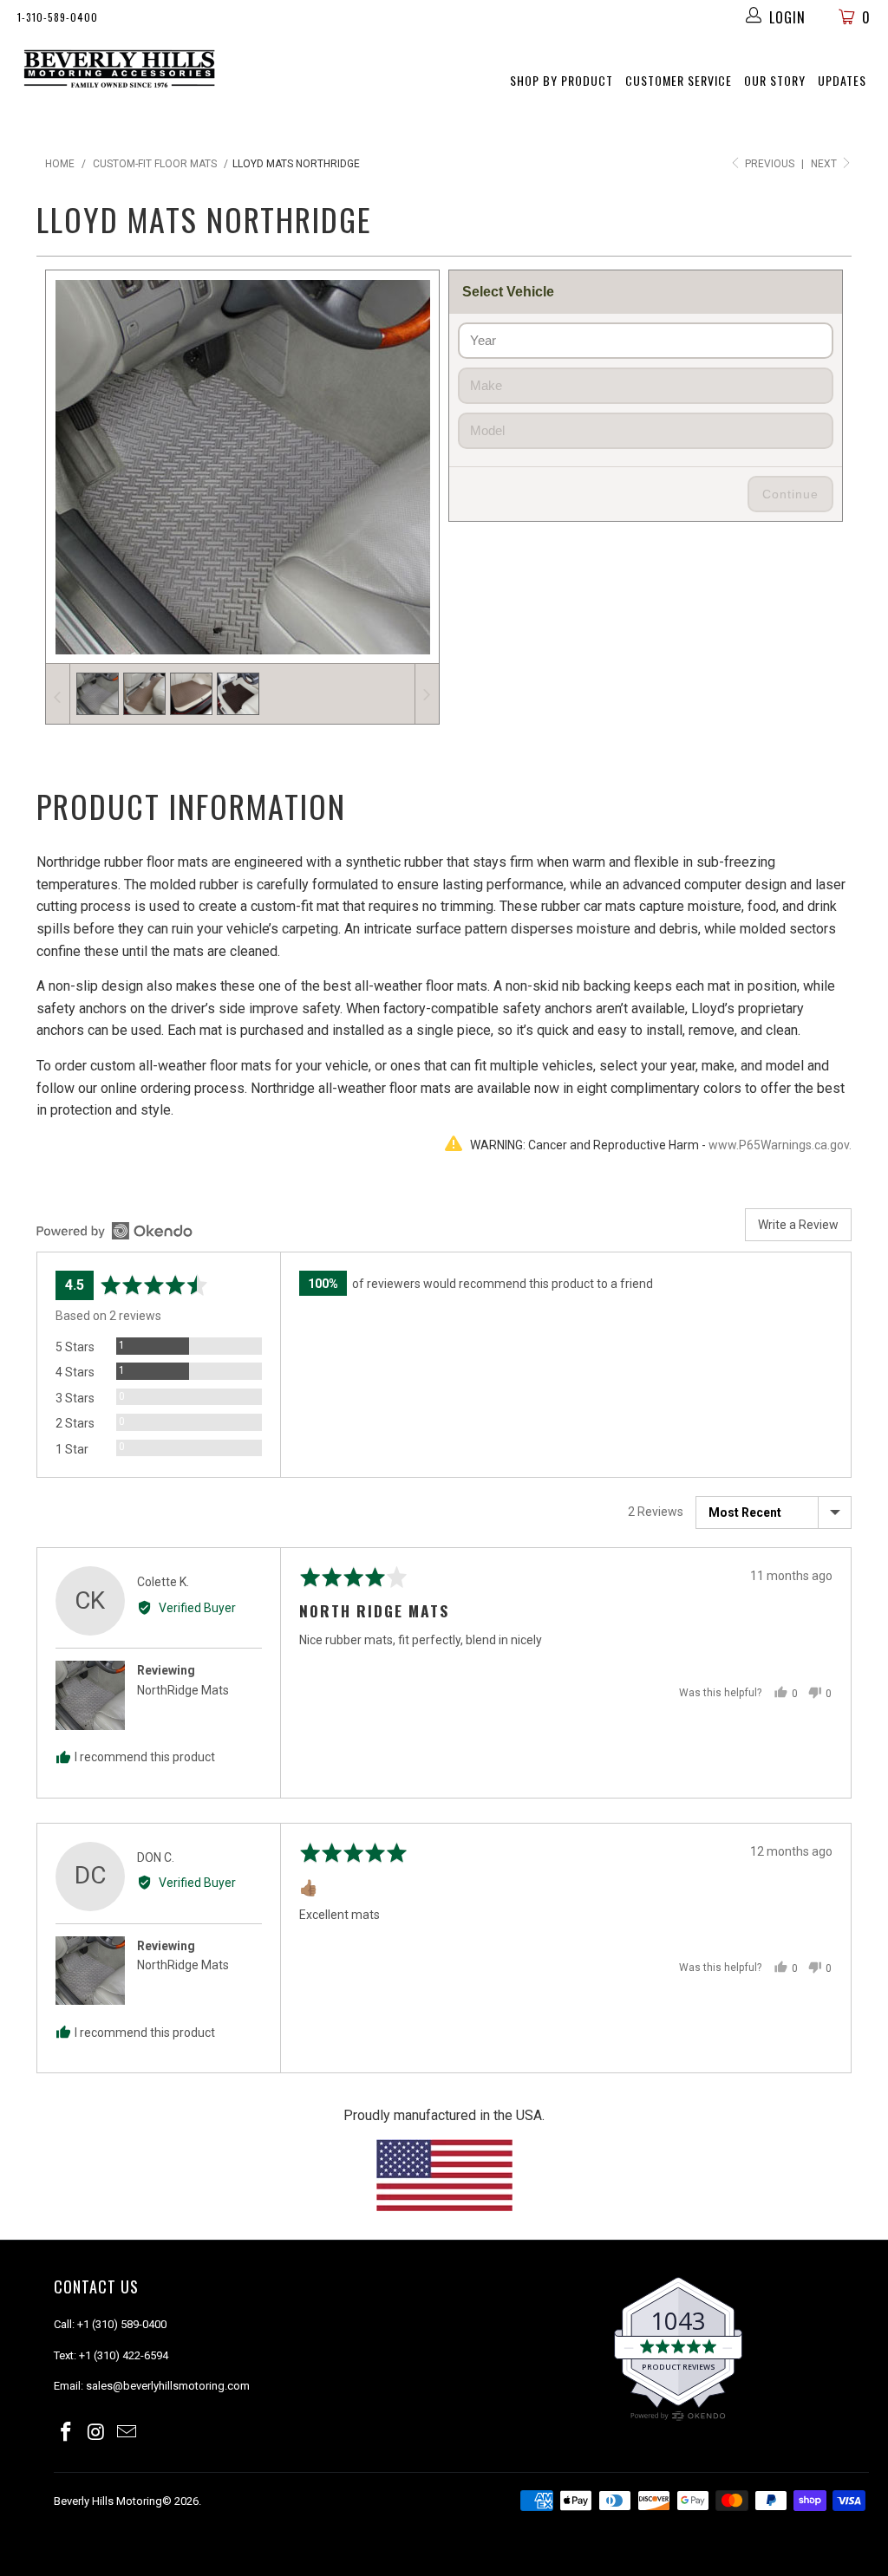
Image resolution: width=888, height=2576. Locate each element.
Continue (790, 494)
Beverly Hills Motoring (108, 2501)
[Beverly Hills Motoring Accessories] (120, 69)
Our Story (775, 80)
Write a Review (798, 1225)
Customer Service (679, 80)
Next (825, 164)
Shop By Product (562, 80)
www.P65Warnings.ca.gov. (780, 1145)
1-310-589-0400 (58, 17)
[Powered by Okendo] (114, 1231)
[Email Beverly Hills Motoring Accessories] (127, 2433)
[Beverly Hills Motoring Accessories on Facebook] (67, 2433)
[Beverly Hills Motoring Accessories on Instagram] (97, 2433)
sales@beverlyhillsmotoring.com (168, 2386)
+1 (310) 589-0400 (122, 2324)
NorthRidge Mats (183, 1690)
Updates (842, 80)
